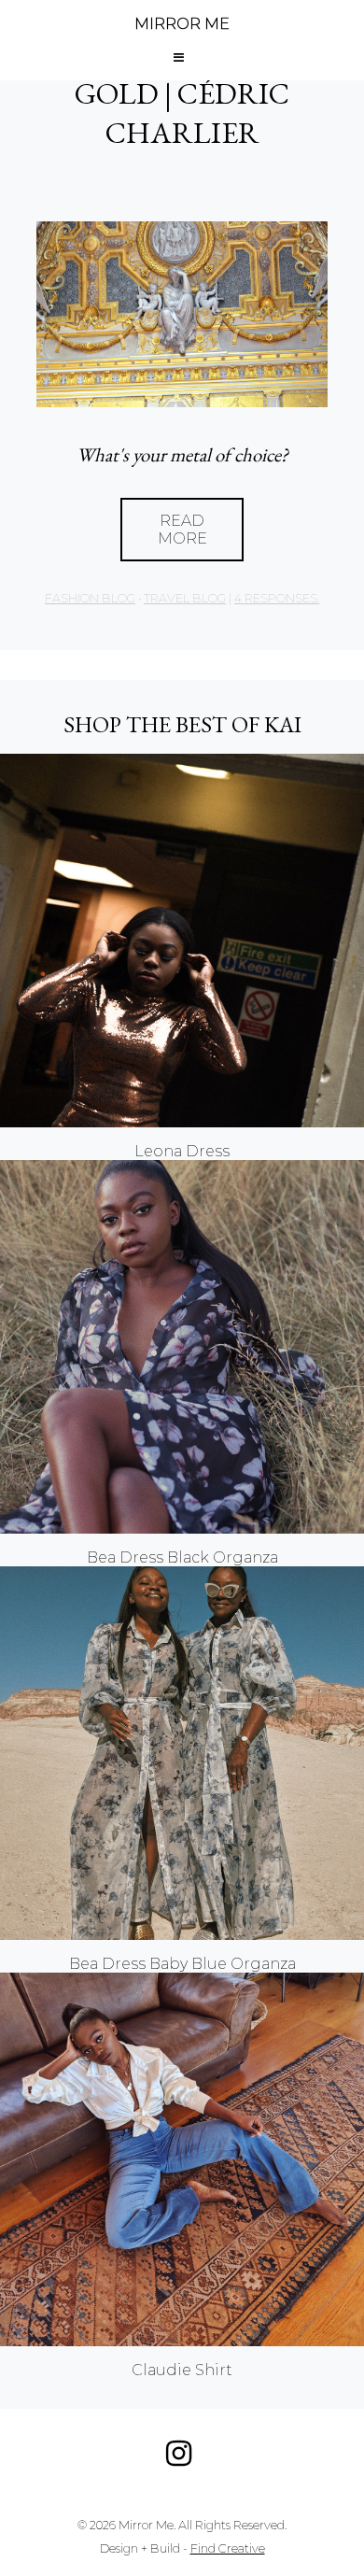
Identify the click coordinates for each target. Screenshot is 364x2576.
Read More (182, 530)
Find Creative (228, 2548)
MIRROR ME (182, 24)
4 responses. (277, 598)
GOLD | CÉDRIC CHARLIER (182, 113)
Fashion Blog (90, 598)
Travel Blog (185, 598)
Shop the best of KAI (182, 724)
